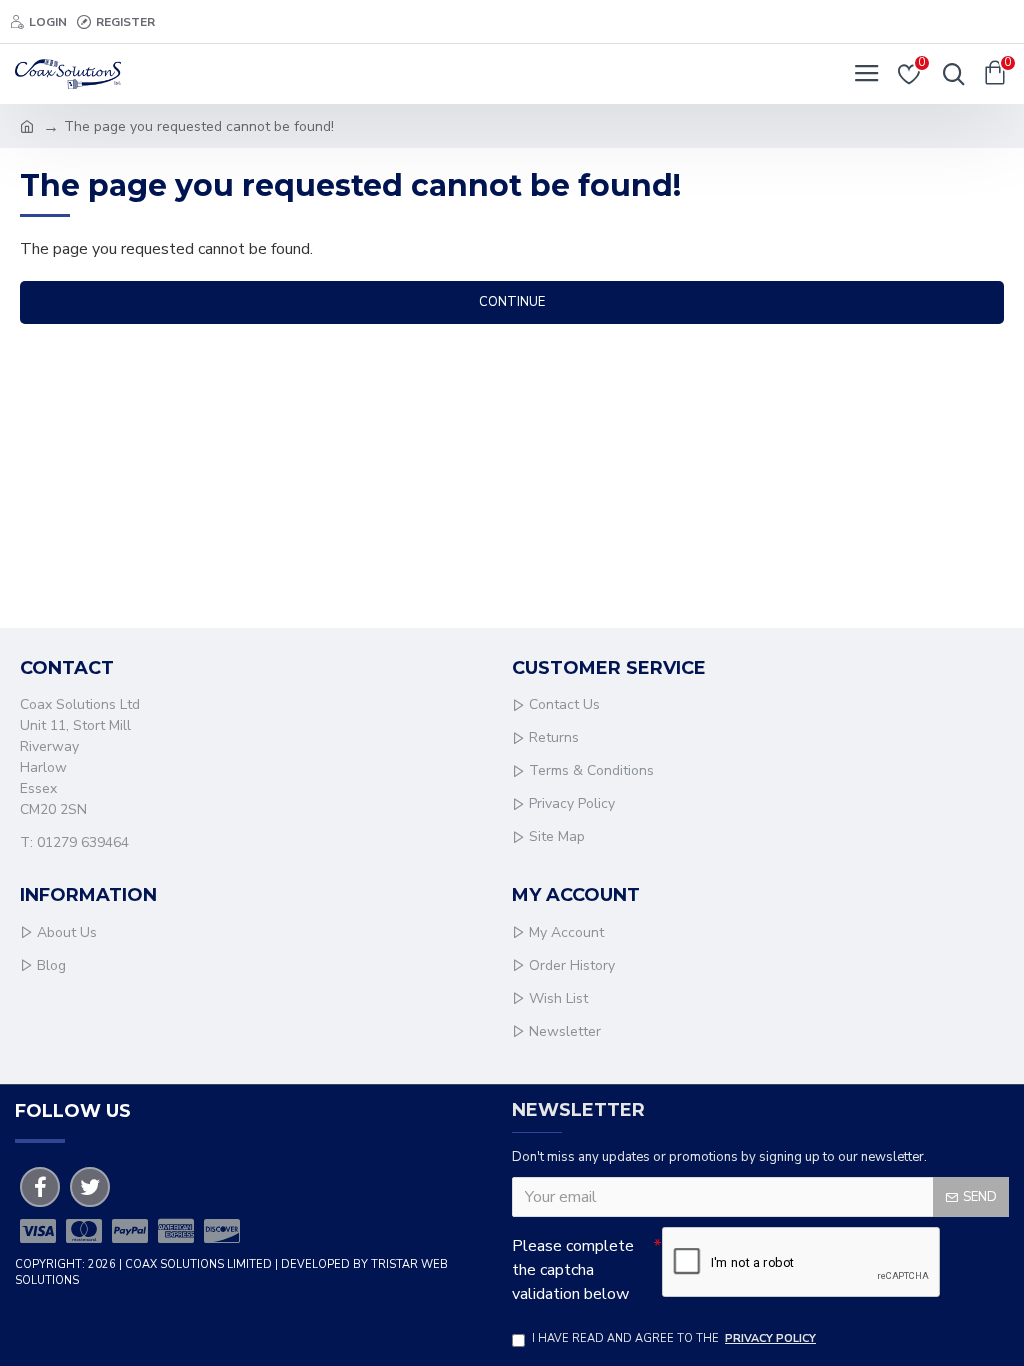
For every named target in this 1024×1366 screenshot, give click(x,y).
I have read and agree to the (674, 1338)
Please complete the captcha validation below (573, 1270)
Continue (512, 302)
